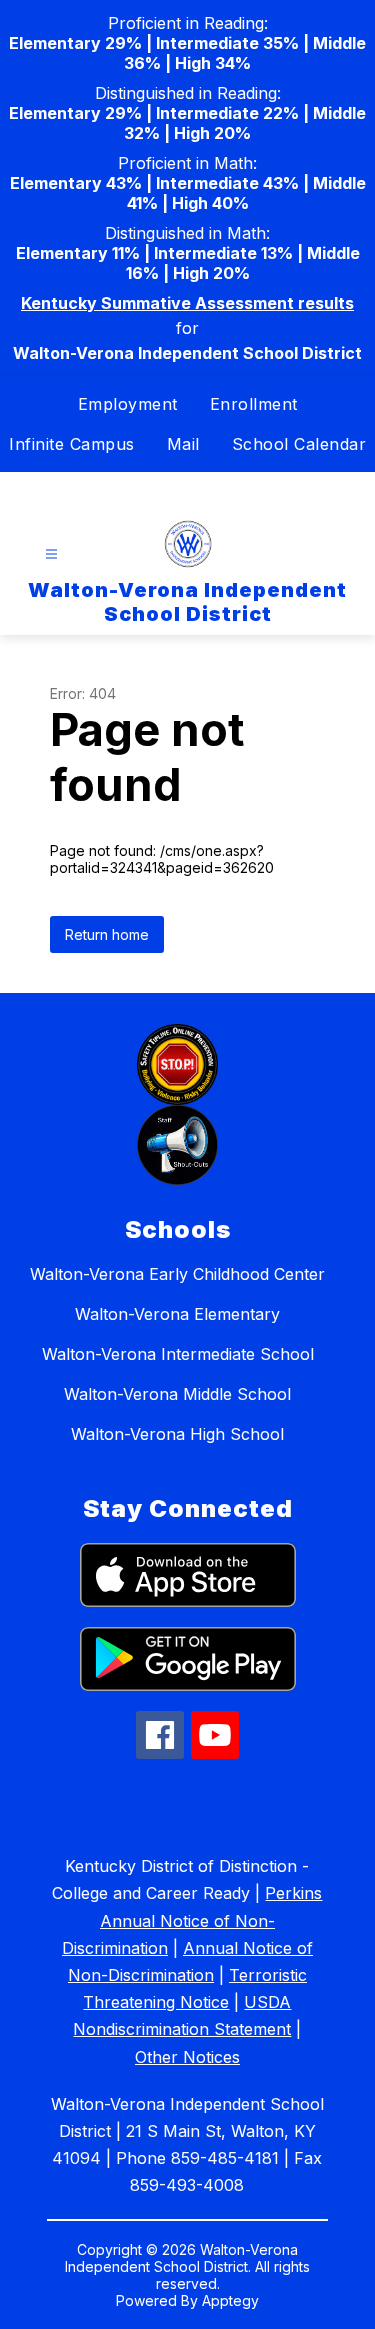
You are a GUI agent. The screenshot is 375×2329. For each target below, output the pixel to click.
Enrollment (254, 404)
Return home (107, 934)
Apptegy (230, 2300)
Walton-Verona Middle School (177, 1394)
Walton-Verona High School (177, 1434)
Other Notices (187, 2057)
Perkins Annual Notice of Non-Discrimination (192, 1920)
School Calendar (299, 444)
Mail (183, 444)
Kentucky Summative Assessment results (187, 303)
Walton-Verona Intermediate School (178, 1354)
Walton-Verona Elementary (177, 1314)
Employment (128, 404)
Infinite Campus (72, 444)
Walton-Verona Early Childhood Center (177, 1274)
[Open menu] (51, 554)
